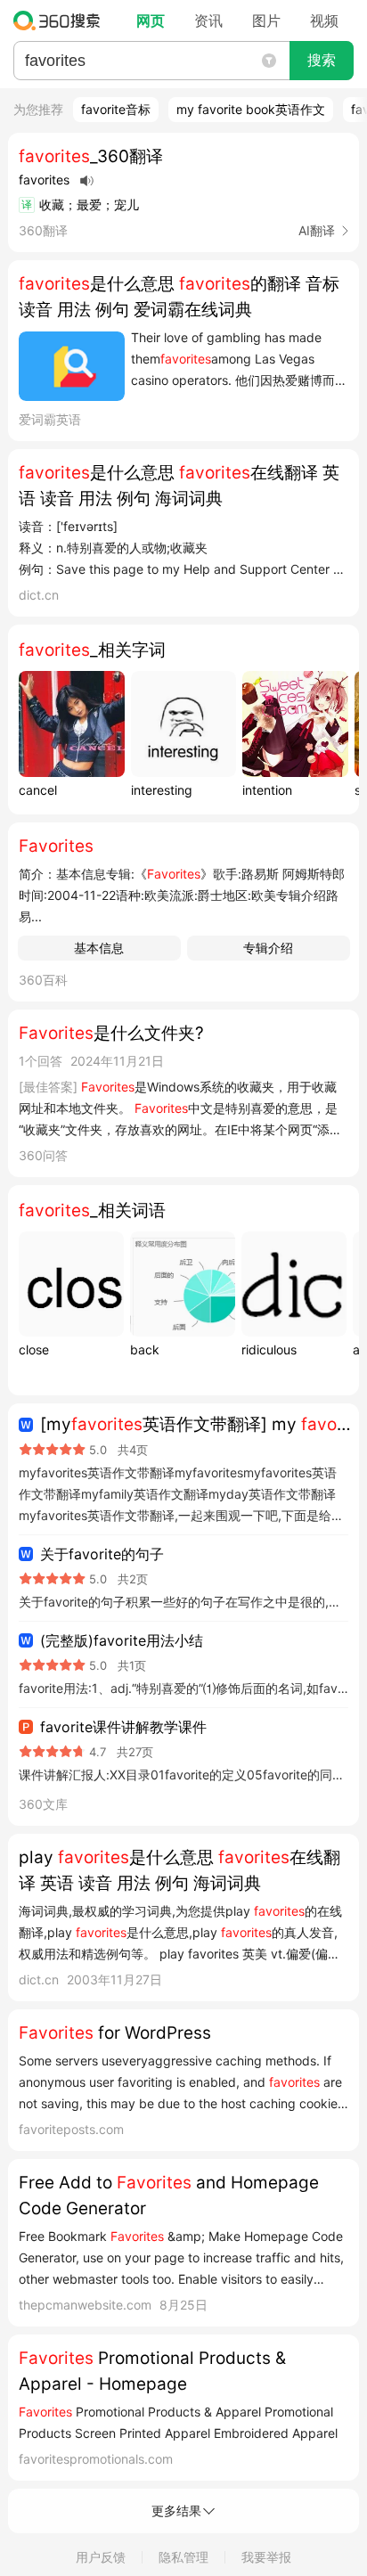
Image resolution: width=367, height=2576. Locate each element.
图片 (266, 20)
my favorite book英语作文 (251, 109)
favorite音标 (116, 109)
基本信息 (99, 948)
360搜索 (61, 20)
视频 (324, 20)
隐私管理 (183, 2557)
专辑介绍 (268, 948)
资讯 (208, 20)
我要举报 (266, 2557)
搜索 (322, 60)
